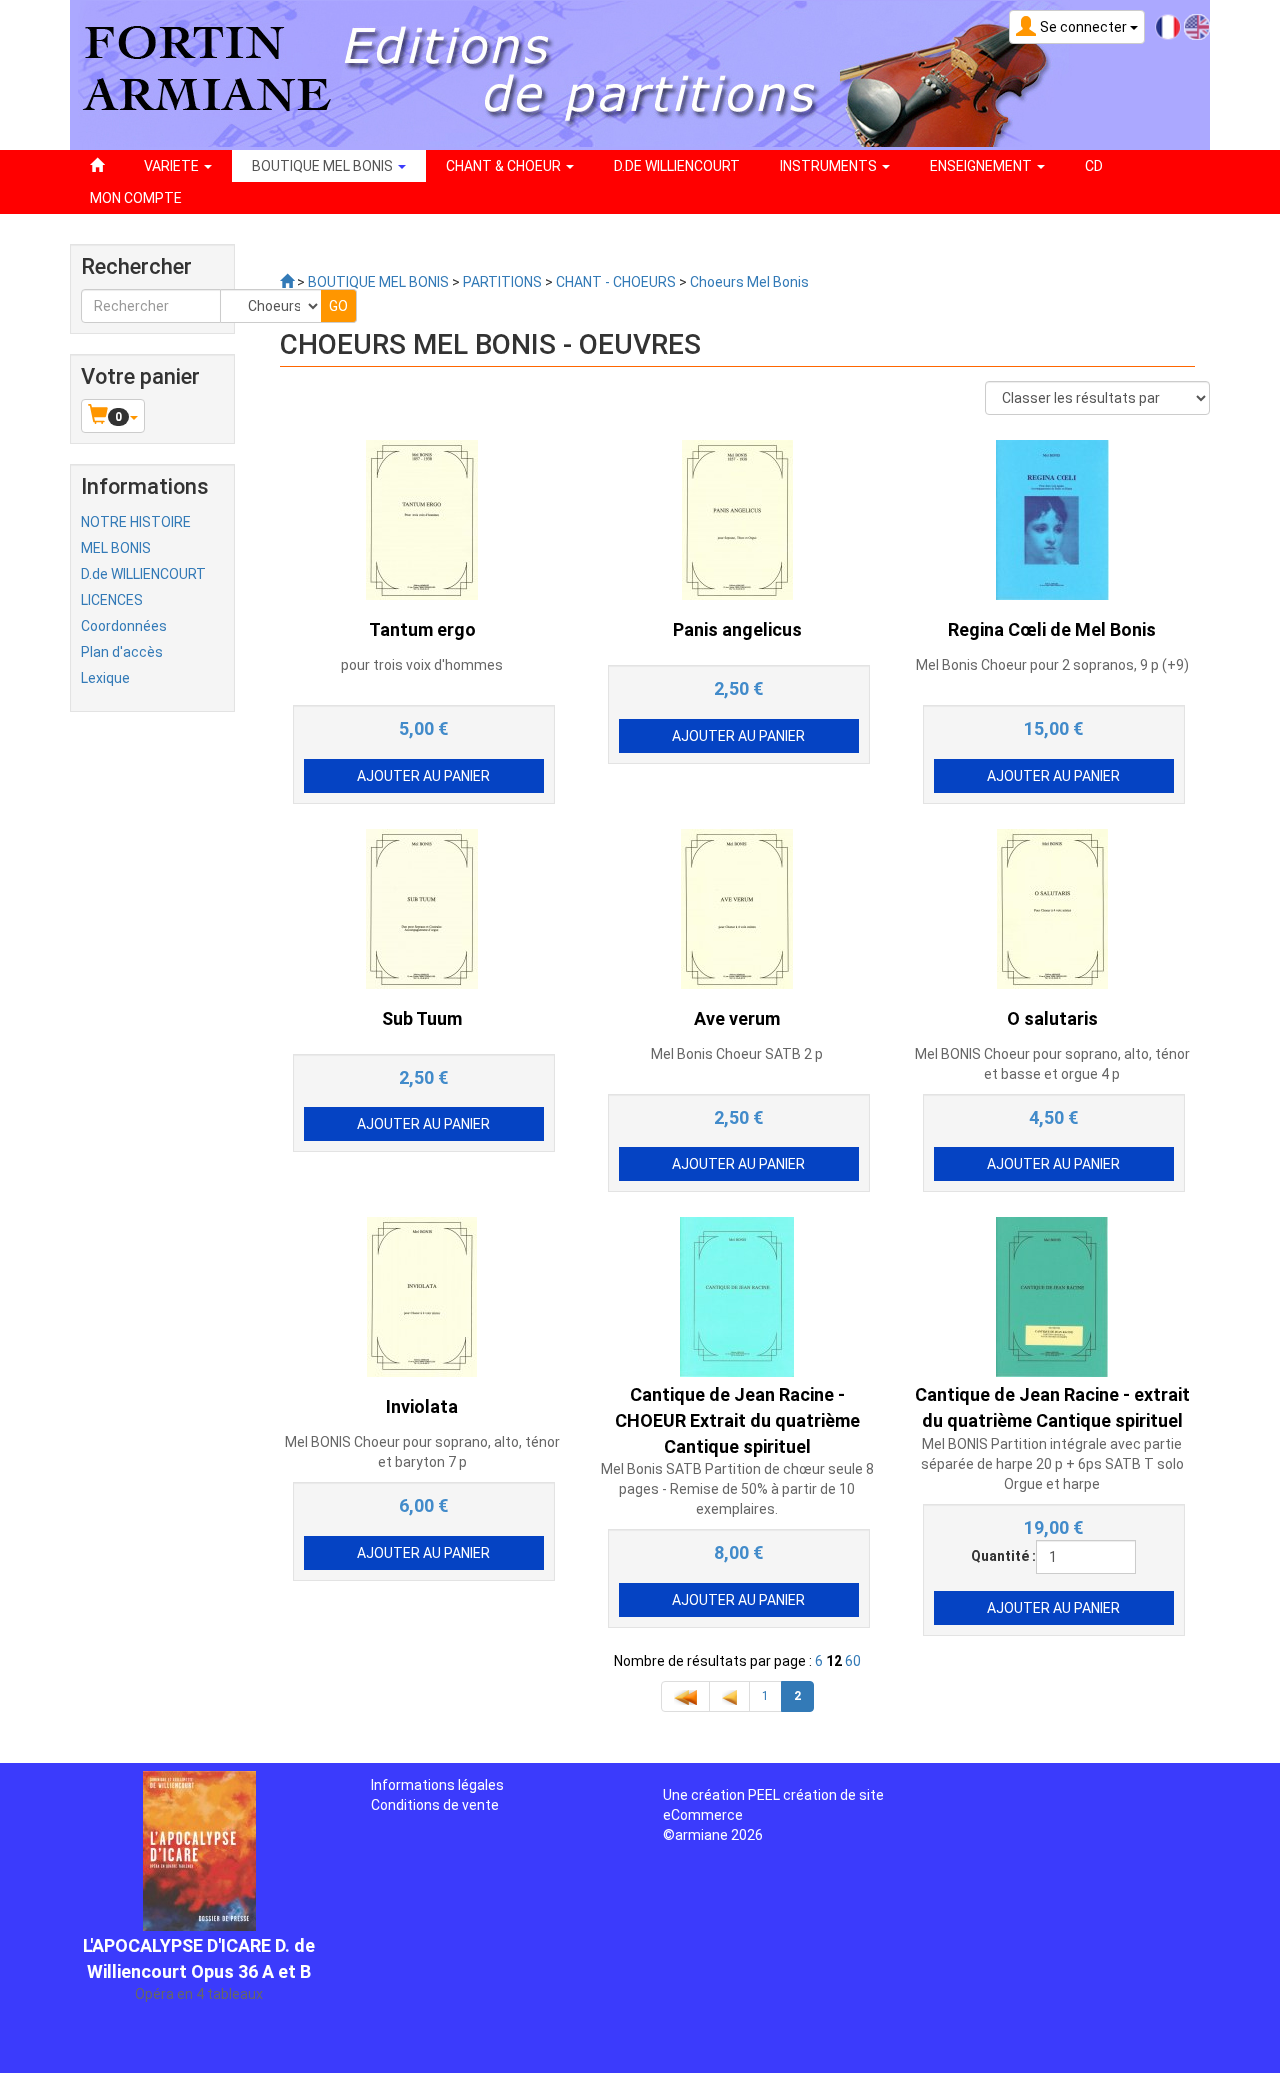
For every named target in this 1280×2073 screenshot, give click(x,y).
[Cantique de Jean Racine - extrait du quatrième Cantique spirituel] (1052, 1296)
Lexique (105, 678)
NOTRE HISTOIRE (136, 522)
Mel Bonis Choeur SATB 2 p (737, 1054)
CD (1094, 166)
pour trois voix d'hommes (422, 665)
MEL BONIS (116, 548)
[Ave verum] (737, 907)
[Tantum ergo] (422, 519)
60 (853, 1661)
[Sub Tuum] (422, 907)
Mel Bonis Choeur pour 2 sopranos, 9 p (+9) (1052, 665)
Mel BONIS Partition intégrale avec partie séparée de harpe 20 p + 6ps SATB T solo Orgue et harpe (1052, 1464)
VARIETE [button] (173, 166)
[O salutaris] (1052, 907)
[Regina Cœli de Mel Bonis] (1052, 519)
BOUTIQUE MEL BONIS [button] (324, 166)
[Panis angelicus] (737, 519)
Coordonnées (124, 626)
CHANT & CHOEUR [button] (505, 166)
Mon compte (136, 198)
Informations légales (437, 1785)
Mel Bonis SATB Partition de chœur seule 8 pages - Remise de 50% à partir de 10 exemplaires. (737, 1489)
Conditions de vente (435, 1805)
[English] (1197, 26)
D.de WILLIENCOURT (143, 574)
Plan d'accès (122, 652)
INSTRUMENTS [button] (830, 166)
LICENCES (112, 600)
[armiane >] (287, 282)
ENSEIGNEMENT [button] (982, 166)
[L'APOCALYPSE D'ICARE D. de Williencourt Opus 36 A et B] (199, 1833)
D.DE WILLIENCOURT (677, 166)
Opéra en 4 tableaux (199, 1978)
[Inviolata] (422, 1296)
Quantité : (1003, 1556)
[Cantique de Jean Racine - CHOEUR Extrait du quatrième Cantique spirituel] (737, 1296)
